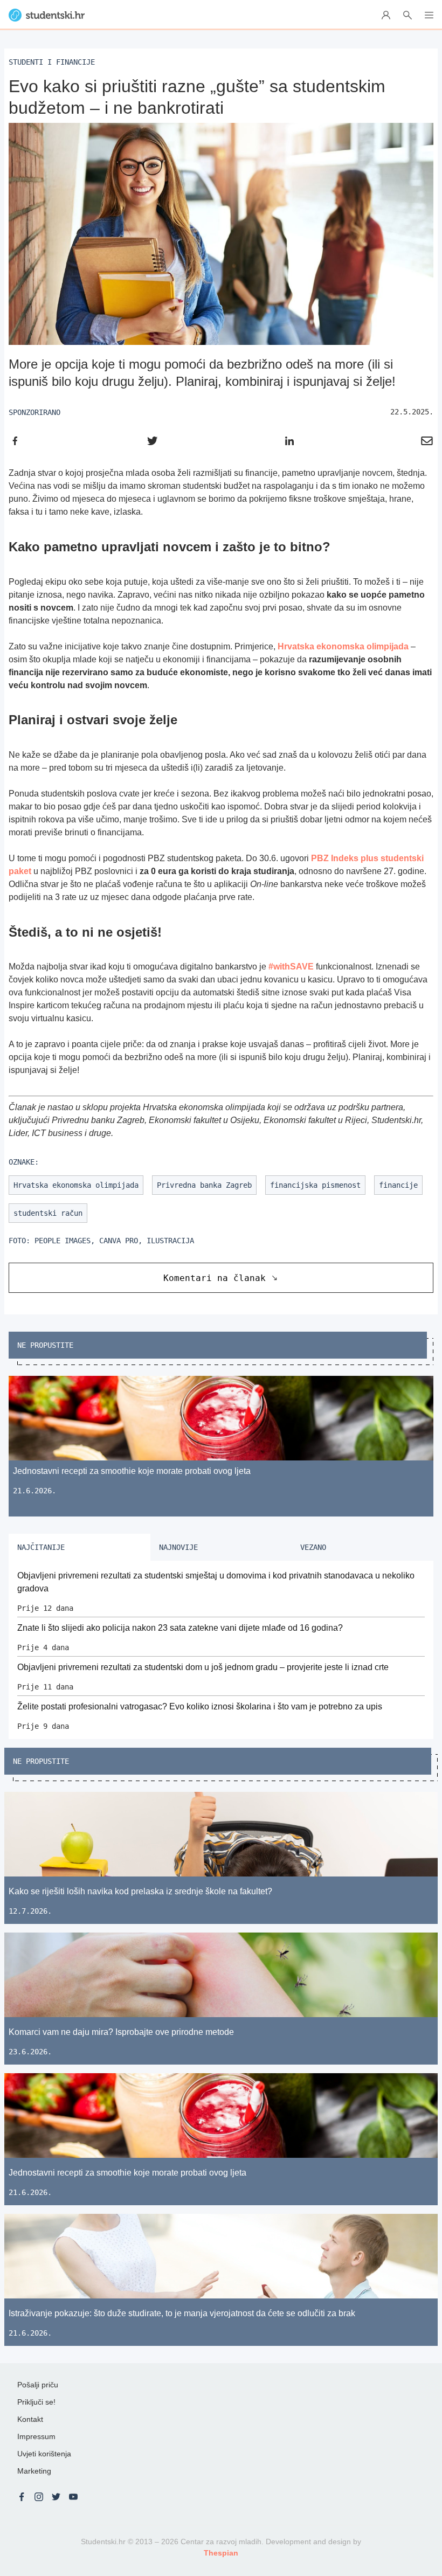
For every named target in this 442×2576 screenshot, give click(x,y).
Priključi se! (36, 2402)
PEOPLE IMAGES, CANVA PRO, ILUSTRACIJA (114, 1241)
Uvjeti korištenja (44, 2454)
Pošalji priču (38, 2385)
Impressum (36, 2436)
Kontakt (30, 2419)
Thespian (221, 2553)
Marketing (34, 2471)
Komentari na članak (215, 1278)
